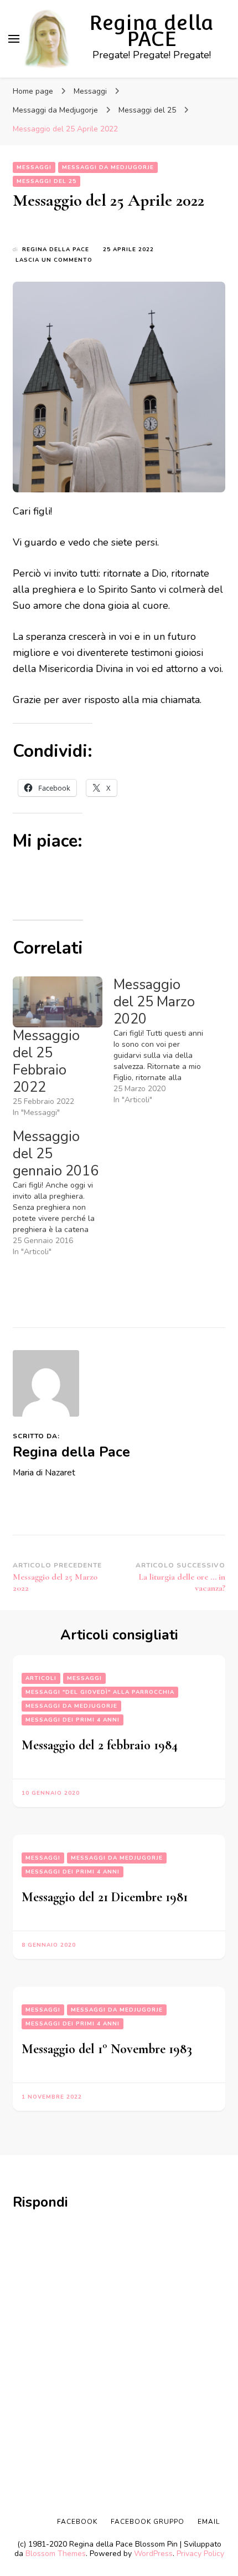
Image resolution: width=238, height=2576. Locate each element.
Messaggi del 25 (46, 181)
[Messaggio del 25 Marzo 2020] (164, 1041)
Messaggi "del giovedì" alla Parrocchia (100, 1692)
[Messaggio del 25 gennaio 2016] (63, 1193)
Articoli (41, 1678)
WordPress (153, 2554)
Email (209, 2522)
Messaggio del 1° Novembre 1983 (107, 2049)
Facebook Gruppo (148, 2522)
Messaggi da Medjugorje (108, 167)
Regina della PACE (151, 31)
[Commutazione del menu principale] (14, 39)
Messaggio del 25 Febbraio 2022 (46, 1062)
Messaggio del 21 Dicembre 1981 (105, 1897)
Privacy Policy (200, 2554)
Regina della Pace (56, 250)
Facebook (77, 2522)
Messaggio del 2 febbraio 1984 (100, 1745)
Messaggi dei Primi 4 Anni (73, 1720)
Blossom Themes (56, 2554)
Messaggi (34, 167)
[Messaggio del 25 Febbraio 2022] (58, 1002)
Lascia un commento (54, 260)
